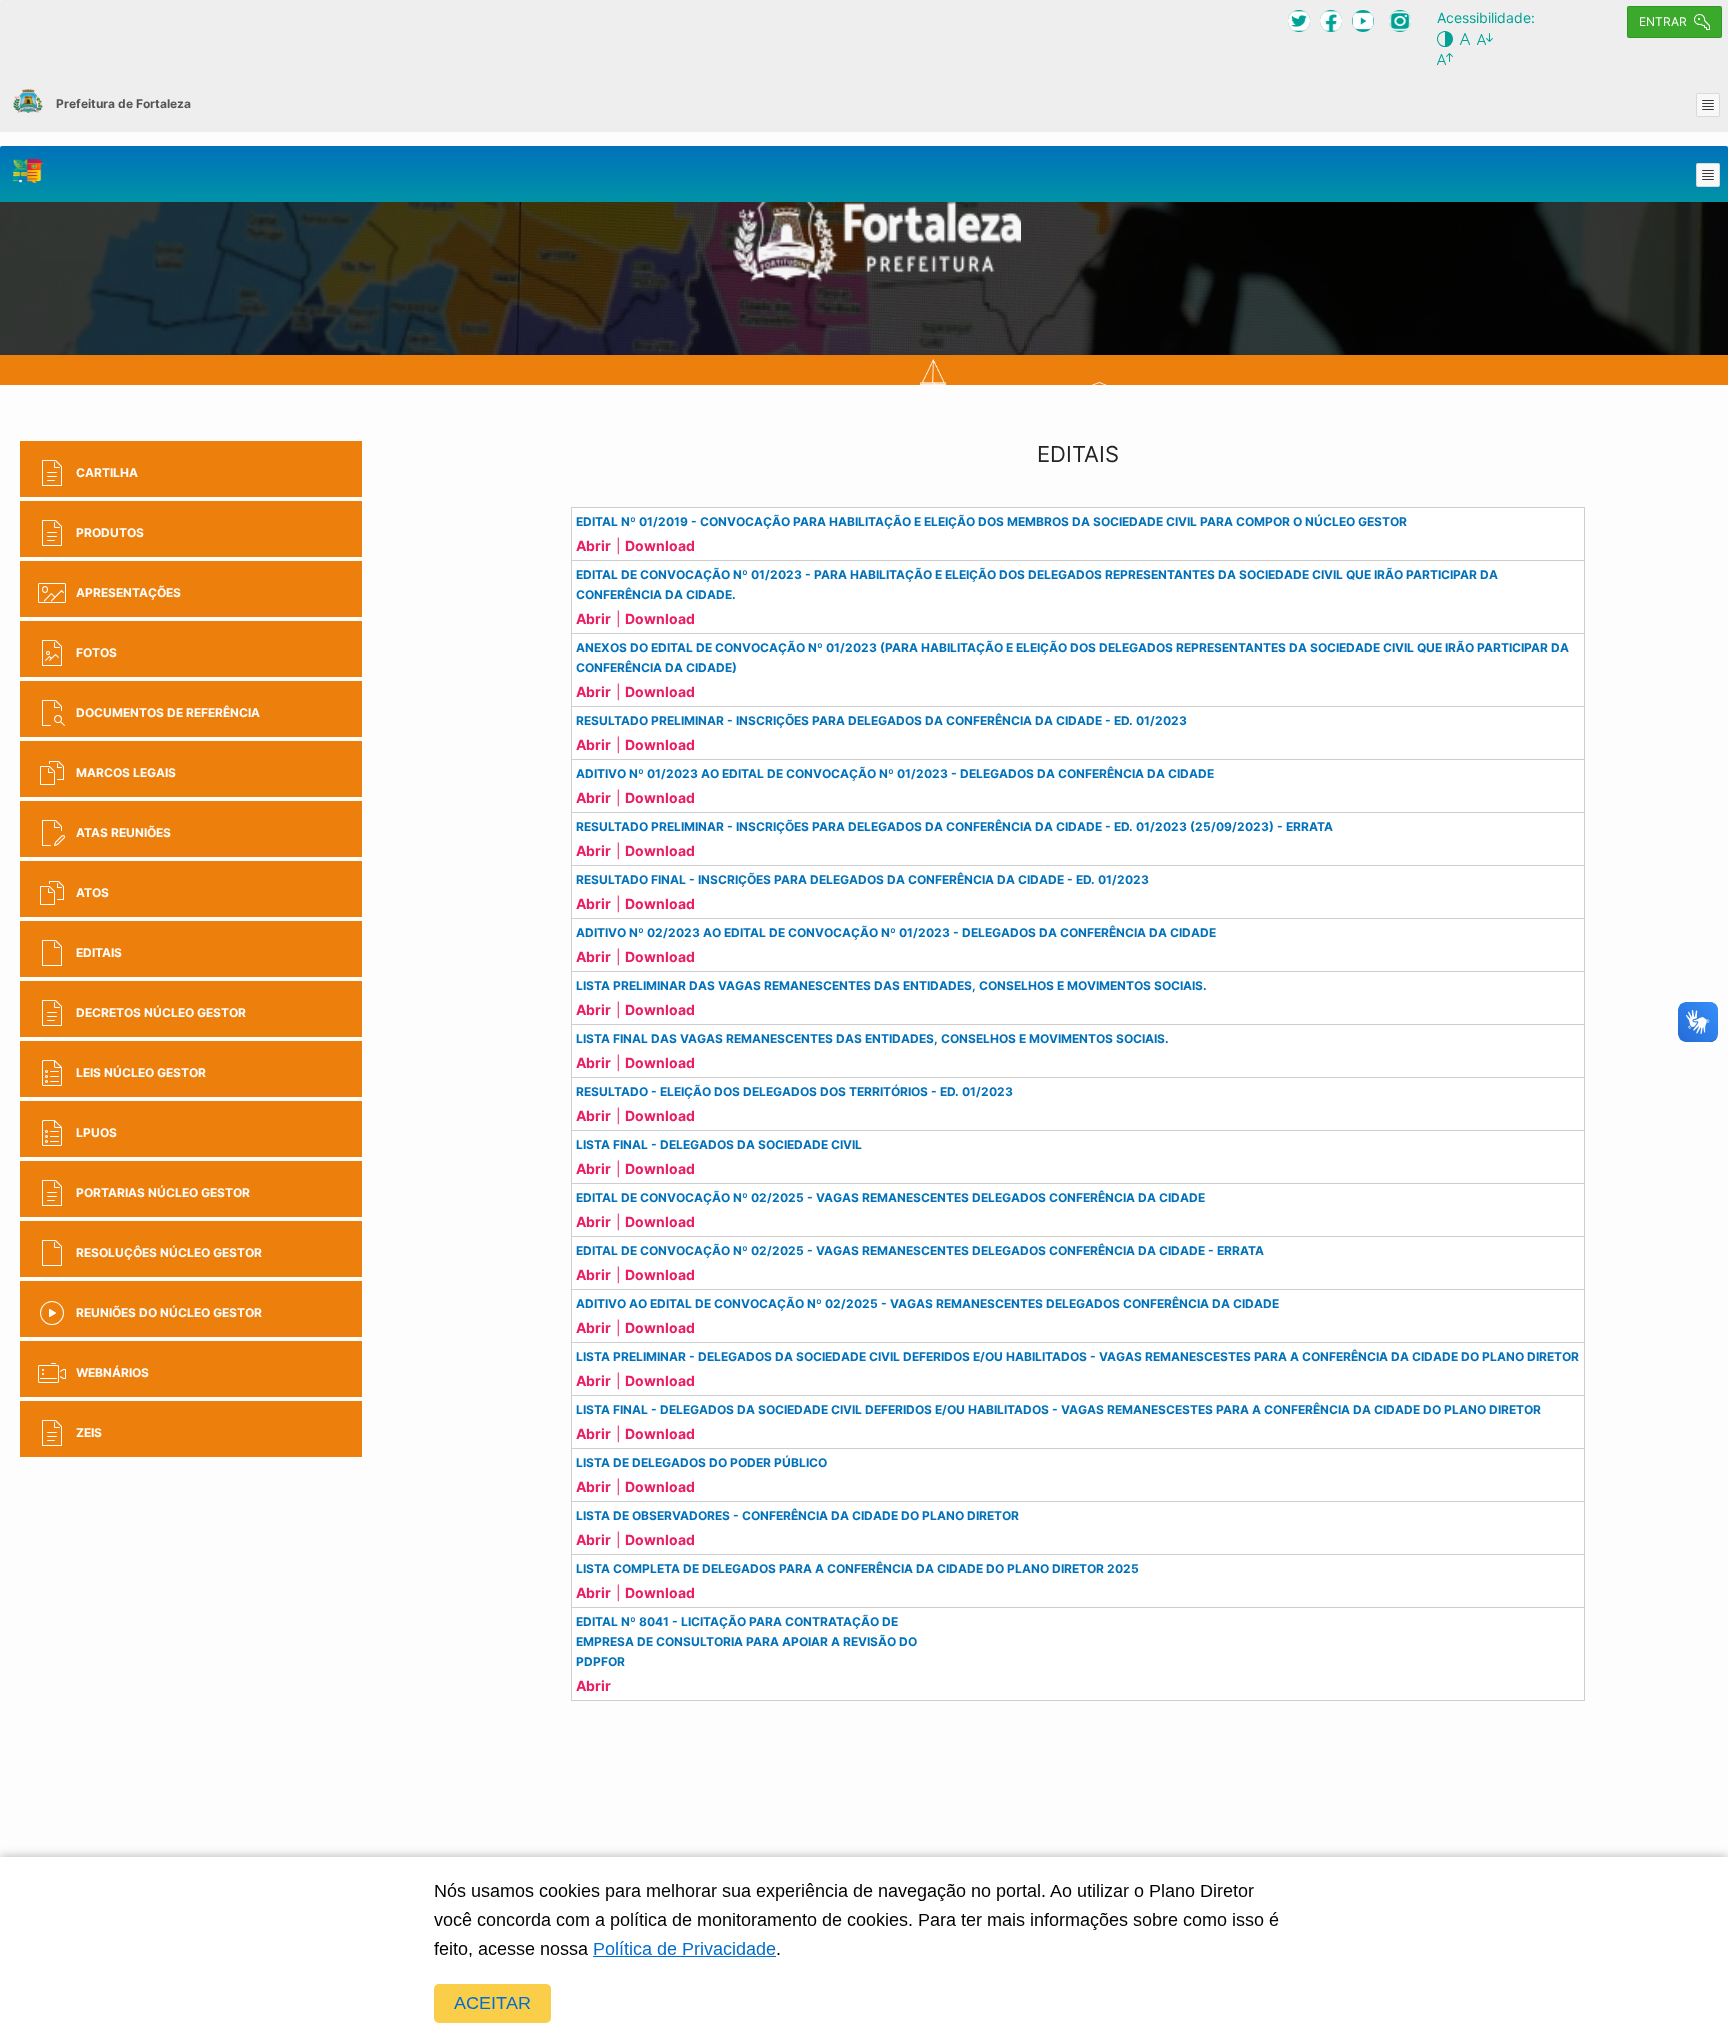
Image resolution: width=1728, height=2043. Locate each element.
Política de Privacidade (684, 1949)
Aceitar (492, 2003)
